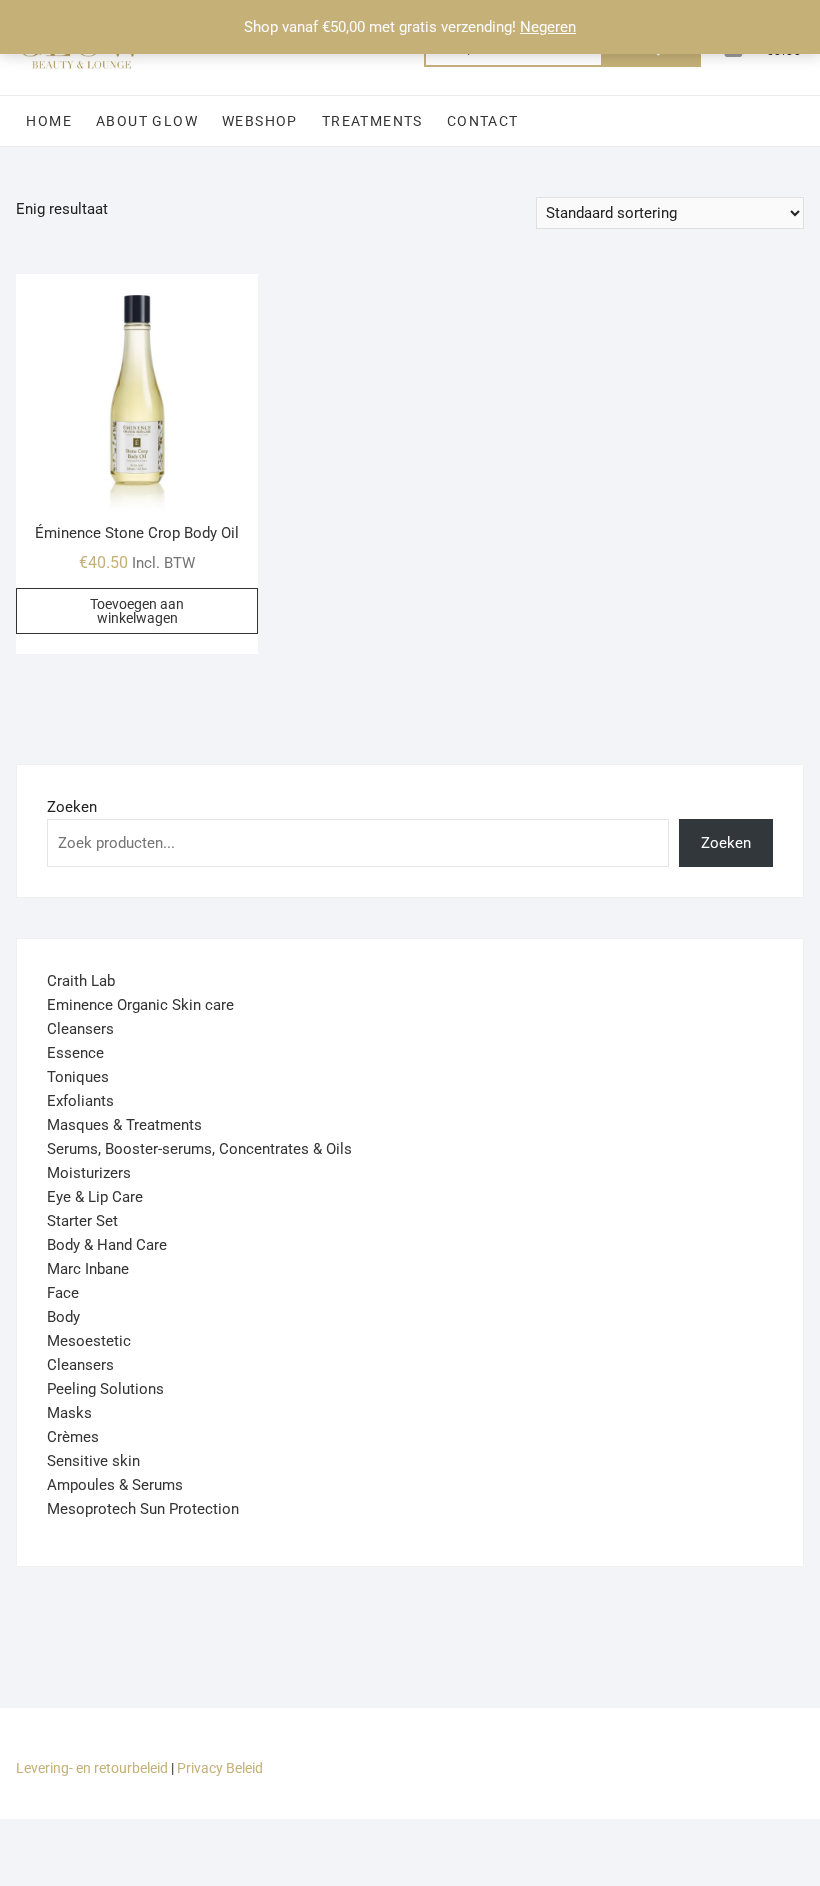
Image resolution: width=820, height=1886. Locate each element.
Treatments (372, 121)
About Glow (147, 121)
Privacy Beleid (220, 1768)
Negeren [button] (548, 27)
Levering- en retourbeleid (92, 1768)
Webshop (260, 121)
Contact (483, 121)
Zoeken (72, 807)
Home (49, 121)
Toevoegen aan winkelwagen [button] (137, 611)
